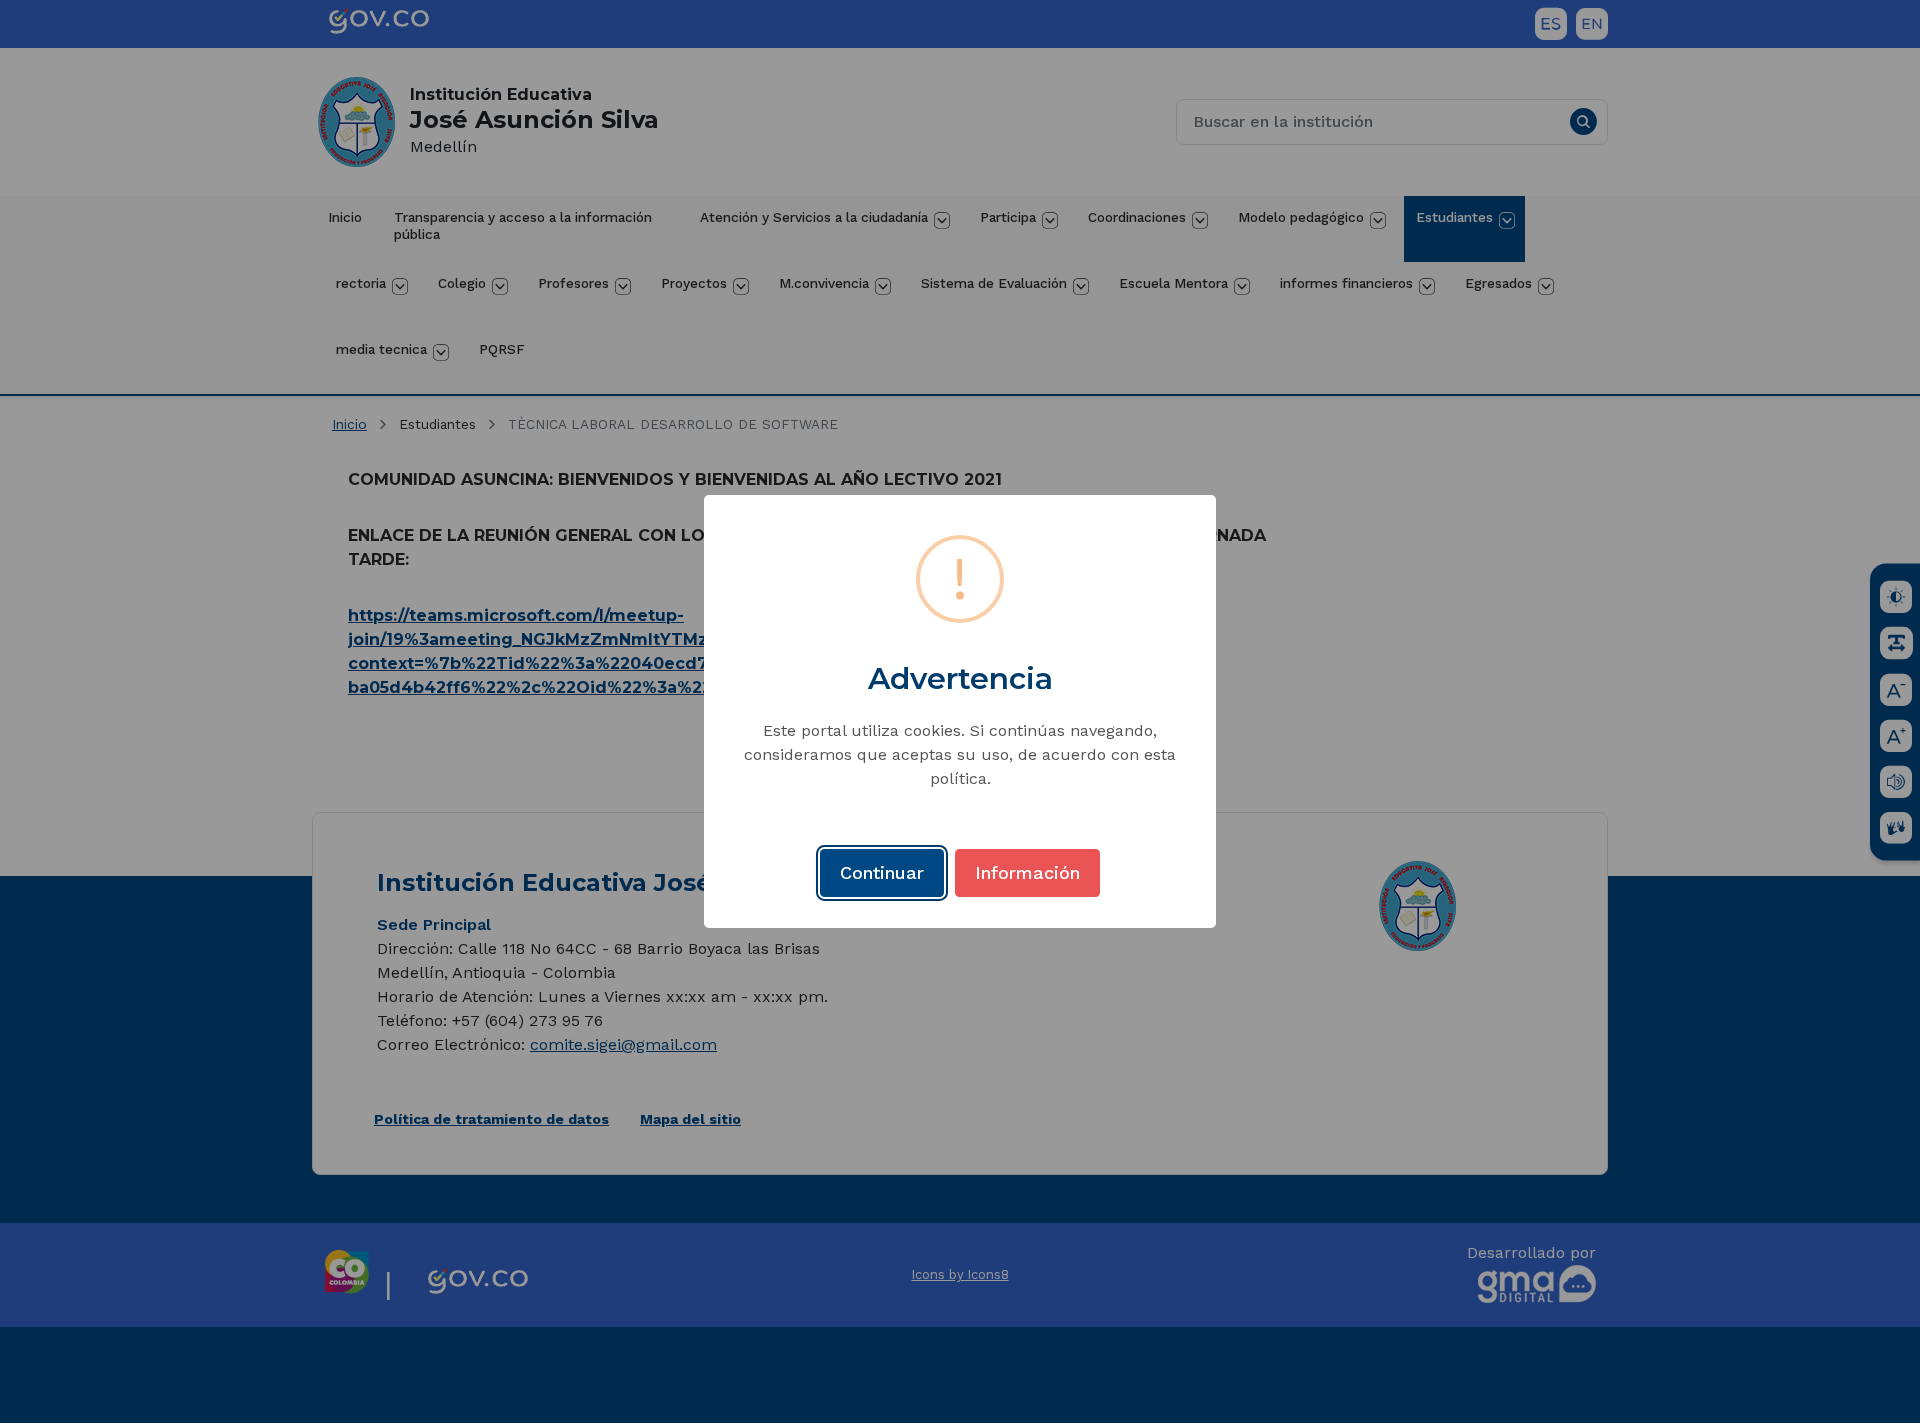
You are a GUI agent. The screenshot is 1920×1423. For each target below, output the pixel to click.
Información (1027, 872)
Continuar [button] (882, 872)
